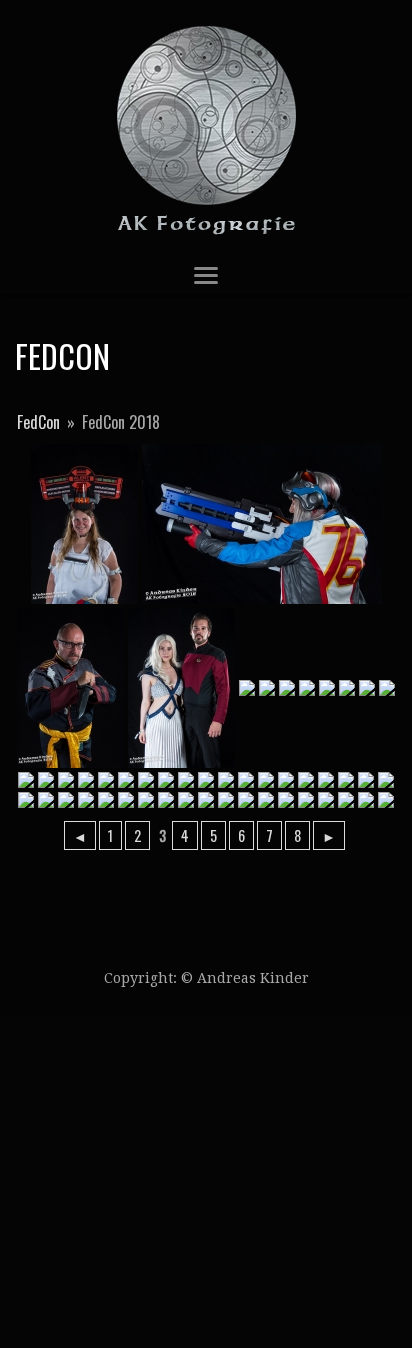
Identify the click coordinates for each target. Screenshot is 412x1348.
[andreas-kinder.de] (206, 128)
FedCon (38, 422)
